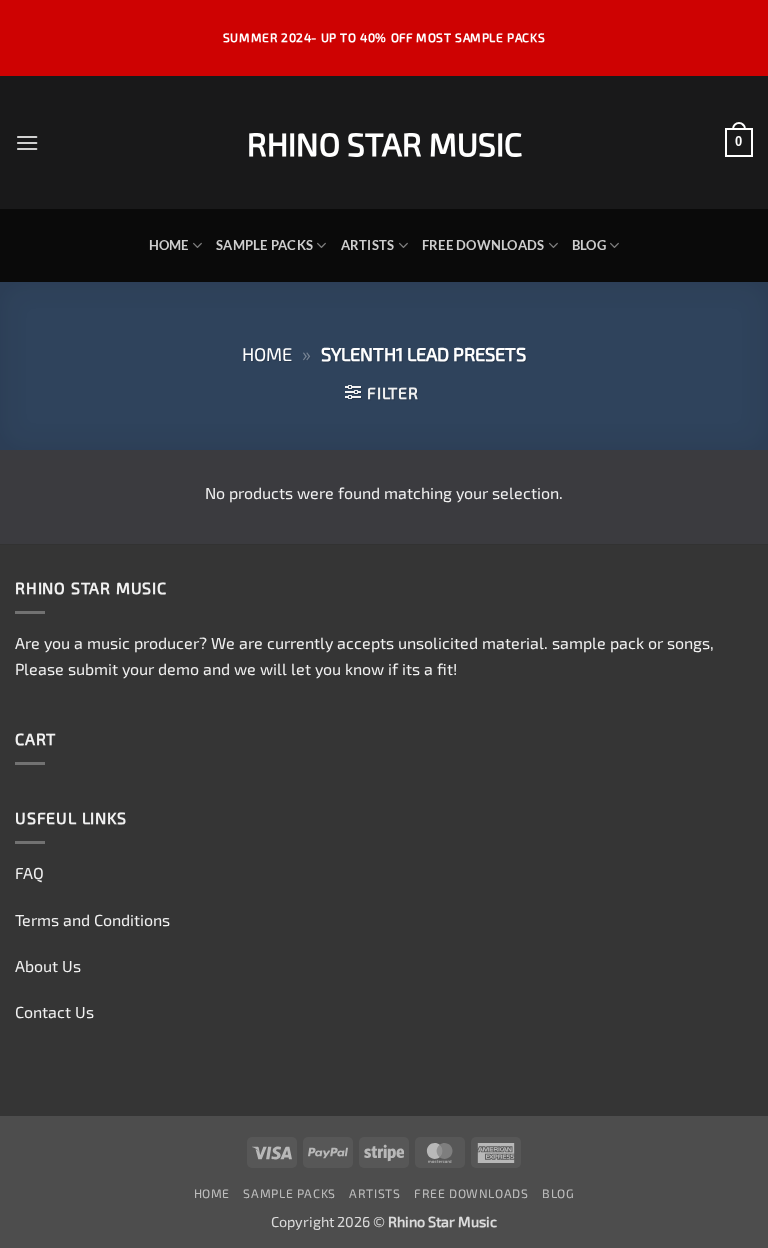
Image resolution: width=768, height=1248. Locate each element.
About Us (48, 965)
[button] (27, 142)
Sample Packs (264, 245)
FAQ (29, 872)
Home (169, 245)
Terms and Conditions (92, 919)
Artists (368, 245)
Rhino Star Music (384, 143)
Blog (589, 245)
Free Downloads (483, 245)
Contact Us (54, 1011)
